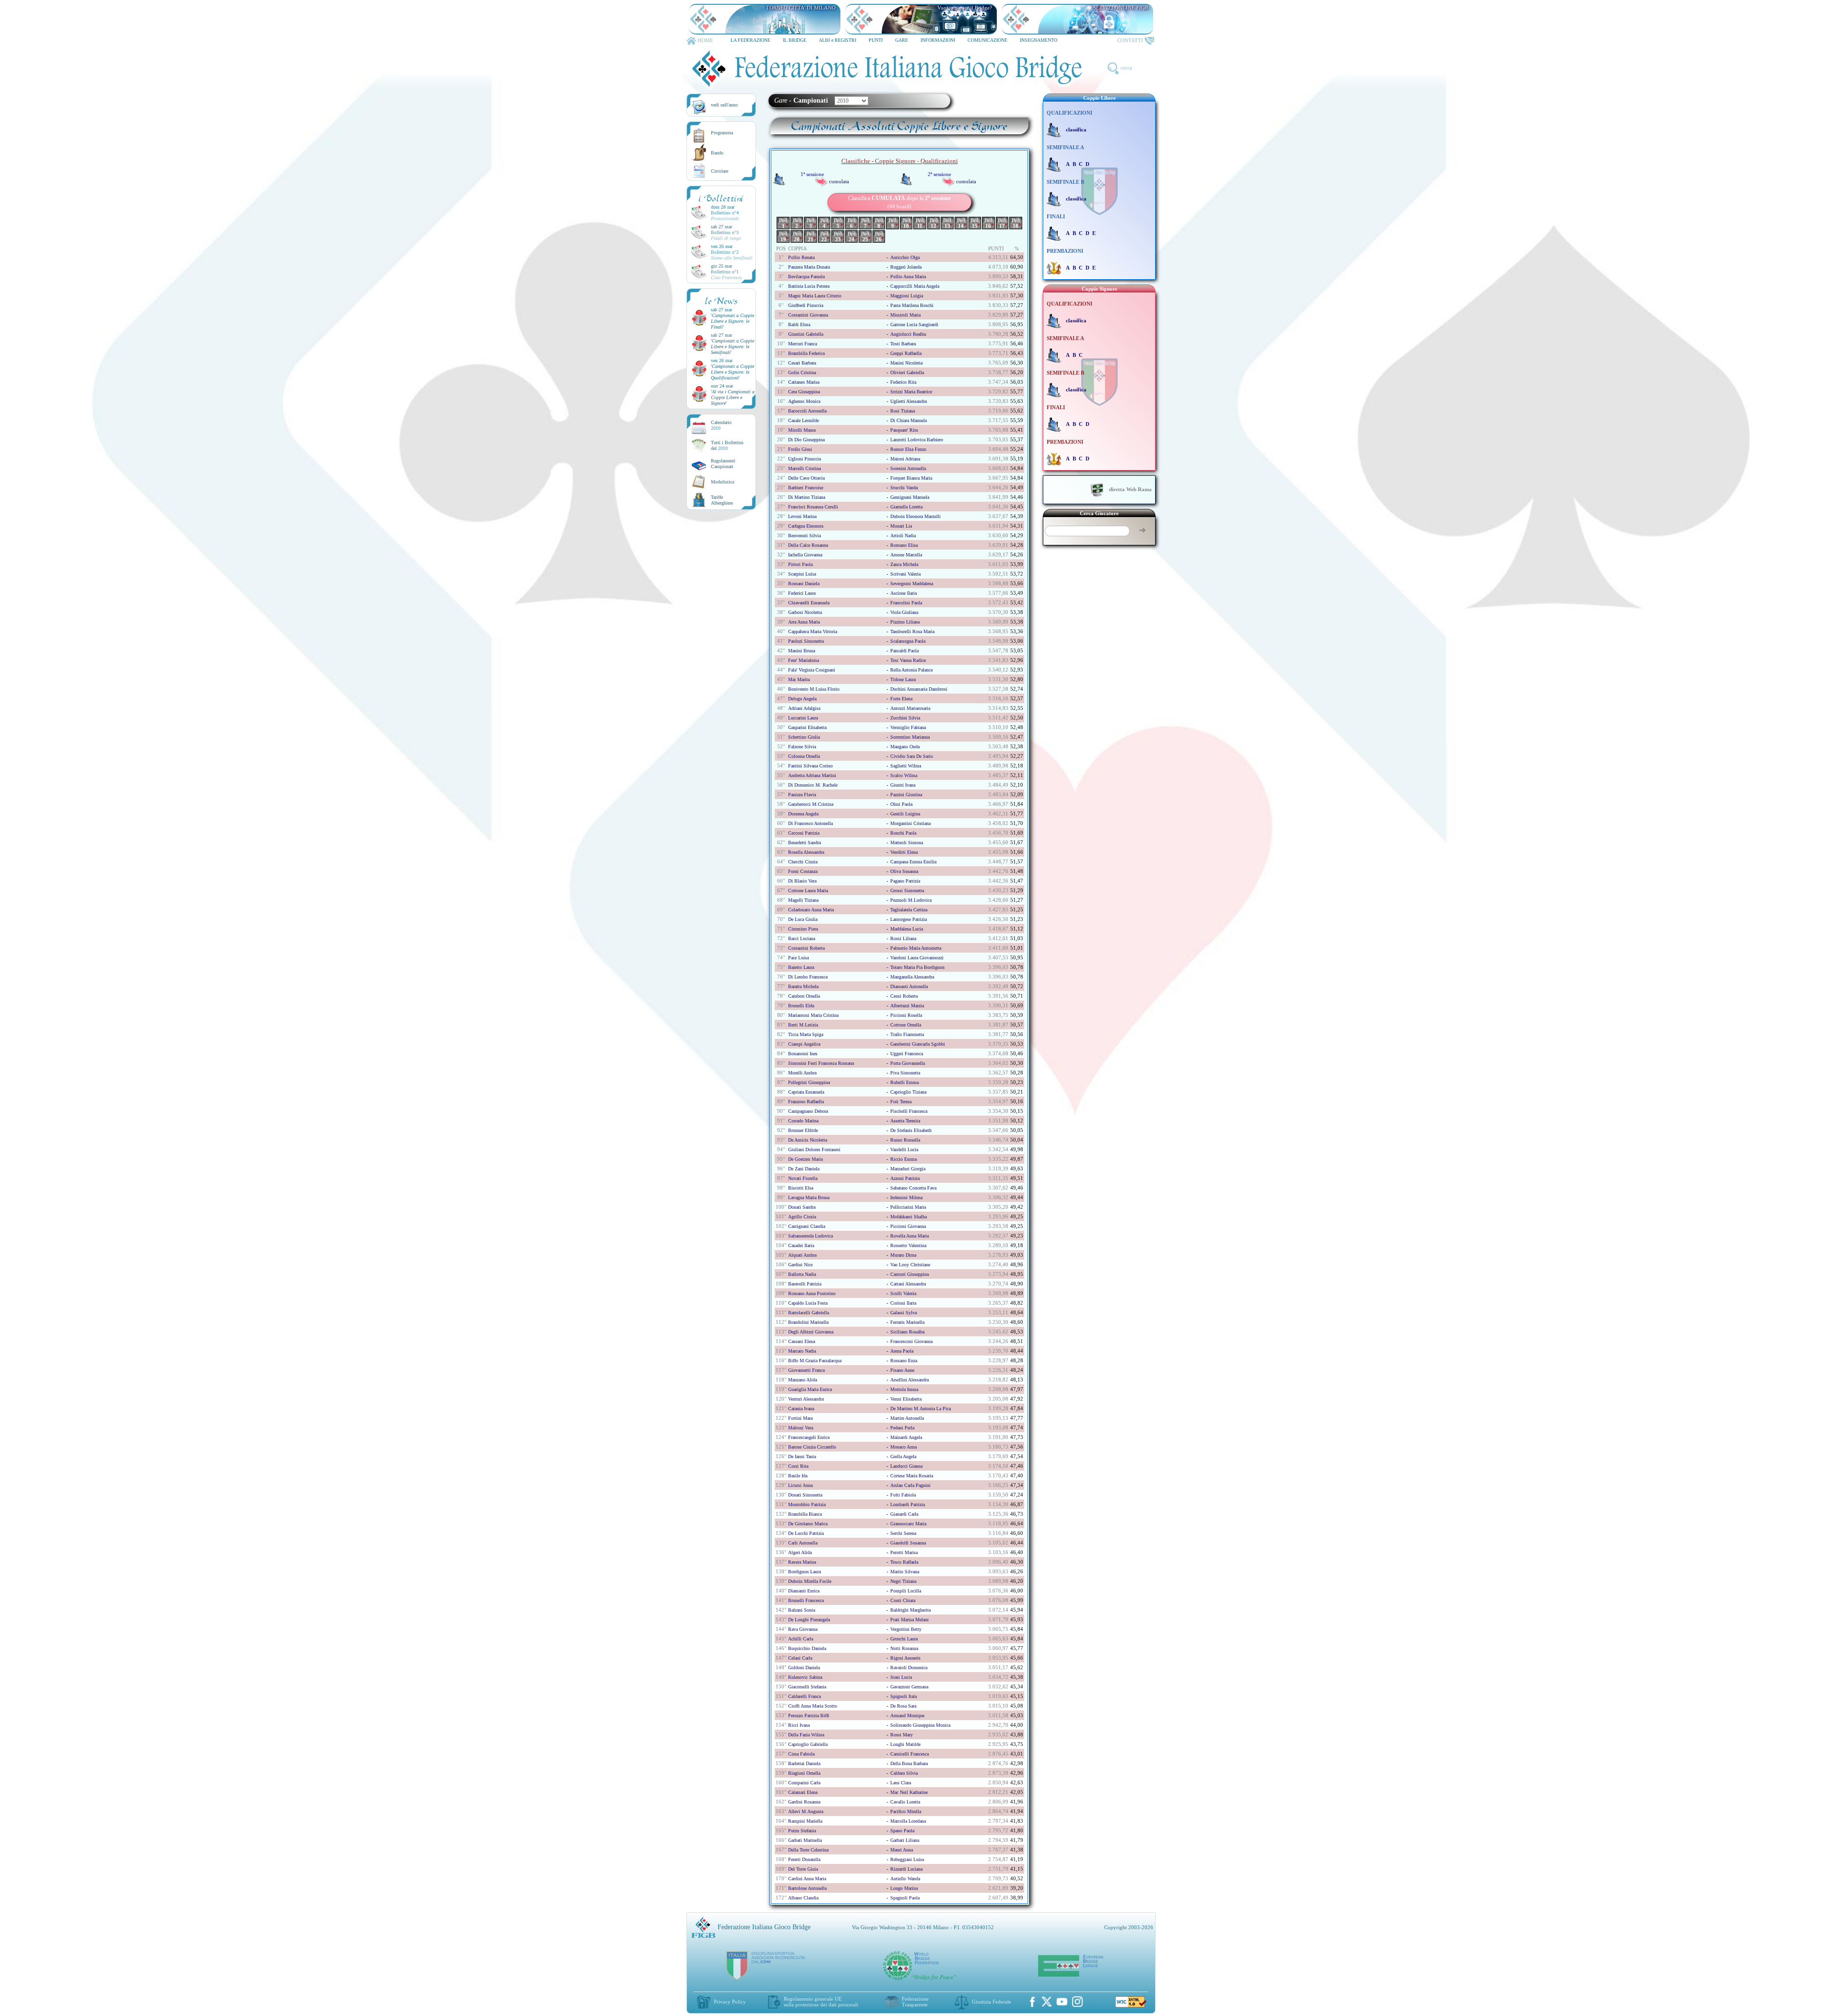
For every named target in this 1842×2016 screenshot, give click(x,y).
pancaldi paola (904, 651)
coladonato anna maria (811, 910)
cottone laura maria (808, 890)
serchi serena (903, 1533)
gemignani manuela (910, 497)
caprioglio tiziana (908, 1092)
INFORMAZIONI (938, 40)
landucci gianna (906, 1466)
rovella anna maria (909, 1236)
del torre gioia (803, 1869)
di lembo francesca (808, 977)
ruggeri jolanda (906, 267)
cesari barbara (802, 363)
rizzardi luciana (906, 1869)
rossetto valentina (908, 1245)
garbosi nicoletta (805, 612)
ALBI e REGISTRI (838, 40)
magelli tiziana (803, 900)
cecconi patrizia (804, 833)
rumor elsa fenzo (908, 449)
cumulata (839, 181)
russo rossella (905, 1140)
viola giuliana (904, 612)
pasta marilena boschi (912, 305)
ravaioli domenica (909, 1668)
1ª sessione (812, 174)
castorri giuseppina (909, 1274)
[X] (1047, 2002)
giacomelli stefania (807, 1687)
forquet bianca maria (911, 478)
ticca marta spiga (806, 1034)
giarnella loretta (906, 507)
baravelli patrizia (805, 1284)
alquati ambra (802, 1255)
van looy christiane (910, 1265)
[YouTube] (1062, 2002)
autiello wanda (905, 1879)
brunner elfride (803, 1130)
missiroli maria (905, 315)
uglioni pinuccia (804, 459)
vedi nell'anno (724, 105)
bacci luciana (802, 938)
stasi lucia (901, 1677)
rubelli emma (904, 1082)
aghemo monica (804, 401)
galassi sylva (903, 1313)
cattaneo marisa (804, 382)
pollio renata (801, 257)
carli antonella (803, 1543)
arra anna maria (804, 622)
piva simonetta (905, 1073)
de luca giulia (803, 919)
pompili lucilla (906, 1591)
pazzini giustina (906, 795)
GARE (902, 40)
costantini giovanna (808, 315)
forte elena (901, 699)
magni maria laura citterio (815, 296)
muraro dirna (903, 1255)
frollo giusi (800, 449)
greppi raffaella (906, 353)
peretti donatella (804, 1859)
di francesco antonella (810, 823)
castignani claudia (807, 1226)
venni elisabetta (906, 1399)
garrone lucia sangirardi (914, 324)
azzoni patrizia (905, 1178)
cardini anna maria (807, 1879)
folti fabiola (903, 1495)
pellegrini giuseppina (809, 1082)
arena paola (902, 1351)
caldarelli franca (804, 1696)
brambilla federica (806, 353)
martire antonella (907, 1418)
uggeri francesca (907, 1054)
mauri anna (902, 1850)
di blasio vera (802, 881)
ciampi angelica (804, 1044)
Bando (717, 153)
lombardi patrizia (908, 1504)
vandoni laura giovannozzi (917, 958)
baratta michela (803, 986)
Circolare (720, 171)
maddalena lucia (907, 929)
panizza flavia (802, 795)
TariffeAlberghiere (722, 500)
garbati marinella (805, 1840)
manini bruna (802, 651)
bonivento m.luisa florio (814, 689)
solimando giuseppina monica (920, 1725)
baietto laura (801, 967)
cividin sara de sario (912, 756)
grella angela (903, 1456)
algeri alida (800, 1552)
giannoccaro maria (908, 1524)
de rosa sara (903, 1706)
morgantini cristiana (910, 823)
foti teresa (901, 1102)
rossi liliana (903, 938)
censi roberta (904, 996)
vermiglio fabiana (908, 727)
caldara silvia (904, 1773)
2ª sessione (939, 174)
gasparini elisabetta (807, 727)
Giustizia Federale (992, 2002)
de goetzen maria (805, 1159)
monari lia (901, 526)
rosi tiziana (903, 411)
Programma (722, 133)
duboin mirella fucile (810, 1581)
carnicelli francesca (909, 1754)
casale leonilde (803, 420)
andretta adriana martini (812, 775)
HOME (705, 40)
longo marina (904, 1888)
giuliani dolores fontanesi (814, 1149)
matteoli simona (907, 843)
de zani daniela (804, 1169)
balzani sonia (802, 1610)
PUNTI (876, 40)
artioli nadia (903, 536)
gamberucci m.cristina (811, 804)
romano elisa (904, 545)
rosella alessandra (806, 852)
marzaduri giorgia (908, 1169)
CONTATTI (1130, 40)
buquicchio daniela (807, 1648)
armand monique (907, 1715)
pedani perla (902, 1428)
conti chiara (903, 1600)
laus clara (901, 1783)
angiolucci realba (908, 334)
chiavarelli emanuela (809, 603)
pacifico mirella (906, 1811)
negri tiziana (903, 1581)
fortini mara (800, 1418)
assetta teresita (905, 1121)
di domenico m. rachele (813, 785)
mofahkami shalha (909, 1217)
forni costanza (803, 871)
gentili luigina (905, 814)
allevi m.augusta (806, 1811)
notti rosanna (904, 1648)
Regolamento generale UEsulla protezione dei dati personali (821, 2002)
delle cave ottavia (806, 478)
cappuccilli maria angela (915, 286)
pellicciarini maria (908, 1207)
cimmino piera (803, 929)
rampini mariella (805, 1821)
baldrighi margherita (910, 1610)
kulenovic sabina (805, 1677)
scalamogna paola (908, 641)
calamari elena (803, 1792)
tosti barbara (903, 344)
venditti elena (904, 852)
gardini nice (800, 1265)
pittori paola (800, 564)
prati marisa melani (909, 1620)
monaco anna (903, 1447)
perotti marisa (904, 1552)
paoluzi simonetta (806, 641)
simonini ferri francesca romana (821, 1063)
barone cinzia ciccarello (812, 1447)
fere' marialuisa (803, 660)
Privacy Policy (730, 2002)
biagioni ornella (804, 1773)
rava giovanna (803, 1629)
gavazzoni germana (909, 1687)
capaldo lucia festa (808, 1303)
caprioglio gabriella (808, 1744)
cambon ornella (804, 996)
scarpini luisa (802, 574)
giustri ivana (903, 785)
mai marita (799, 679)
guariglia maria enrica (810, 1389)
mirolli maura (802, 430)
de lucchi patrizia (806, 1533)
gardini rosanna (804, 1802)
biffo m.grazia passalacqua (815, 1361)
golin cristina (802, 372)
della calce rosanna (808, 545)
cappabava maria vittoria (813, 631)
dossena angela (803, 814)
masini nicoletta (906, 363)
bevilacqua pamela (806, 277)
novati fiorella (803, 1178)
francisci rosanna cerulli (813, 507)
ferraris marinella (907, 1322)
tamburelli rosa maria (912, 631)
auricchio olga (905, 257)
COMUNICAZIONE (987, 40)
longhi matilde (905, 1744)
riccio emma (903, 1159)
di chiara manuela (909, 420)
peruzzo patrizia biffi (809, 1715)
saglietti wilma (906, 766)
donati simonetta (805, 1495)
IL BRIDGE (795, 40)
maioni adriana (905, 459)
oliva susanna (904, 871)
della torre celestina (808, 1850)
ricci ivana (799, 1725)
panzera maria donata (809, 267)
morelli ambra (802, 1073)
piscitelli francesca (909, 1111)
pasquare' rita (904, 430)
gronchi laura (904, 1639)
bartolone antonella (807, 1888)
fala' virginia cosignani (812, 670)
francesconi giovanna (911, 1341)
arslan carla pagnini (910, 1485)
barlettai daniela (804, 1763)
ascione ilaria (903, 593)
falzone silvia (802, 747)
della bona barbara (909, 1763)
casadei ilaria (801, 1245)
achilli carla (801, 1639)
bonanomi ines (803, 1054)
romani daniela (804, 584)
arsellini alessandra (909, 1380)
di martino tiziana (807, 497)
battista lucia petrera (809, 286)
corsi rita (798, 1466)
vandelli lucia (904, 1149)
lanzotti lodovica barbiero (917, 440)
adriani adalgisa (804, 708)
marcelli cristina (804, 468)
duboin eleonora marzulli (915, 516)
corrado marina (803, 1121)
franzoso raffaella (806, 1102)
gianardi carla (904, 1514)
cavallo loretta (905, 1802)
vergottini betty (906, 1629)
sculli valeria (903, 1293)
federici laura (802, 593)
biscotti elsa (801, 1188)
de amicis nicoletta (808, 1140)
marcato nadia (802, 1351)
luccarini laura (803, 718)
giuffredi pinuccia (806, 305)
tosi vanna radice (908, 660)
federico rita (903, 382)
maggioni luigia (907, 296)
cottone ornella (906, 1025)
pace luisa (798, 958)
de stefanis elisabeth (911, 1130)
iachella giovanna (805, 555)
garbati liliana (905, 1840)
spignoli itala (903, 1696)
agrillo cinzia (802, 1217)
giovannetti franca (806, 1370)
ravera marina (802, 1562)
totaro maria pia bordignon (917, 967)
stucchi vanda (904, 488)
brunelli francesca (806, 1600)
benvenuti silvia (804, 536)
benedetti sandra (804, 843)
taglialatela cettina (909, 910)
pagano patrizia (905, 881)
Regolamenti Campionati (723, 464)
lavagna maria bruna (809, 1197)
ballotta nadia (802, 1274)
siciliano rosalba (907, 1332)
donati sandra (802, 1207)
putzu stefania (802, 1831)
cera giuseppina (804, 392)
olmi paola (901, 804)
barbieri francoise (806, 488)
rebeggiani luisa (907, 1859)
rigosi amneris (905, 1658)
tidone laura (903, 679)
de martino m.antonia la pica (921, 1409)
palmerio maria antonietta (916, 948)
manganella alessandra (912, 977)
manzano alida (803, 1380)
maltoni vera (801, 1428)
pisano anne (902, 1370)
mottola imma (904, 1389)
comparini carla (804, 1783)
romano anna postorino (812, 1293)
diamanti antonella (909, 986)
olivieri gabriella (907, 372)
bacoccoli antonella (807, 411)
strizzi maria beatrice (911, 392)
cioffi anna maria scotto (813, 1706)
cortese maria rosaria (912, 1476)
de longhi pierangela (809, 1620)
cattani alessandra (908, 1284)
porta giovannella (908, 1063)
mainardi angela (906, 1437)
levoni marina (802, 516)
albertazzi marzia (907, 1006)
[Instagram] (1077, 2002)
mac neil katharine (909, 1792)
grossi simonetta (907, 890)
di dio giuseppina (806, 440)
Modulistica (722, 482)
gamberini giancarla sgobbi (918, 1044)
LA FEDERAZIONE (750, 40)
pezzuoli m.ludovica (911, 900)
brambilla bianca (805, 1514)
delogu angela (802, 699)
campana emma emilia (913, 862)
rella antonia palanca (911, 670)
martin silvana (905, 1572)
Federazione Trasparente (915, 2002)
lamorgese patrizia (909, 919)
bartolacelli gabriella (809, 1313)
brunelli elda (801, 1006)
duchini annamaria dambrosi (919, 689)
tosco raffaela (904, 1562)
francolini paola (906, 603)
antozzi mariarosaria (910, 708)
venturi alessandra (806, 1399)
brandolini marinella (808, 1322)
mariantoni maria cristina (813, 1015)
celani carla (800, 1658)
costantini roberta (806, 948)
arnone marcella (906, 555)
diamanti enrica (804, 1591)
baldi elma (799, 324)
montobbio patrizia (807, 1504)
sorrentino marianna (910, 737)
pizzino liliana (905, 622)
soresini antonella (908, 468)
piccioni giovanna (908, 1226)
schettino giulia (804, 737)
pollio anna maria (908, 277)
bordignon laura (804, 1572)
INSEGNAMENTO (1039, 40)
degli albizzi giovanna (811, 1332)
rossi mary (902, 1735)
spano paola (902, 1831)
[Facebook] (1032, 2002)
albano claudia (803, 1898)
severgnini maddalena (912, 584)
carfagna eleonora (806, 526)
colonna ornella (804, 756)
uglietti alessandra (909, 401)
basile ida (798, 1476)
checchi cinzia (803, 862)
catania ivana (801, 1409)
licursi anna (800, 1485)
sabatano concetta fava (913, 1188)
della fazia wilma (806, 1735)
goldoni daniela (804, 1668)
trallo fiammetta (907, 1034)
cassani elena (802, 1341)
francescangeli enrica (809, 1437)
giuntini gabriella (806, 334)
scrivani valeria (905, 574)
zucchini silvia (905, 718)
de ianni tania (802, 1456)
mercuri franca (803, 344)
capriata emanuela (806, 1092)
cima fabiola (801, 1754)
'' (732, 321)
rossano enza (904, 1361)
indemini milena (906, 1197)
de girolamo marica (808, 1524)
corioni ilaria (903, 1303)
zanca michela (904, 564)
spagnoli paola (905, 1898)
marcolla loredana (908, 1821)
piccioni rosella (906, 1015)
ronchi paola (903, 833)
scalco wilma (904, 775)
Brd (783, 223)
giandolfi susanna (908, 1543)
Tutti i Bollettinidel (727, 445)
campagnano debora (808, 1111)
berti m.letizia (803, 1025)
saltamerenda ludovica (810, 1236)
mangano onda (905, 747)
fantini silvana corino (810, 766)
